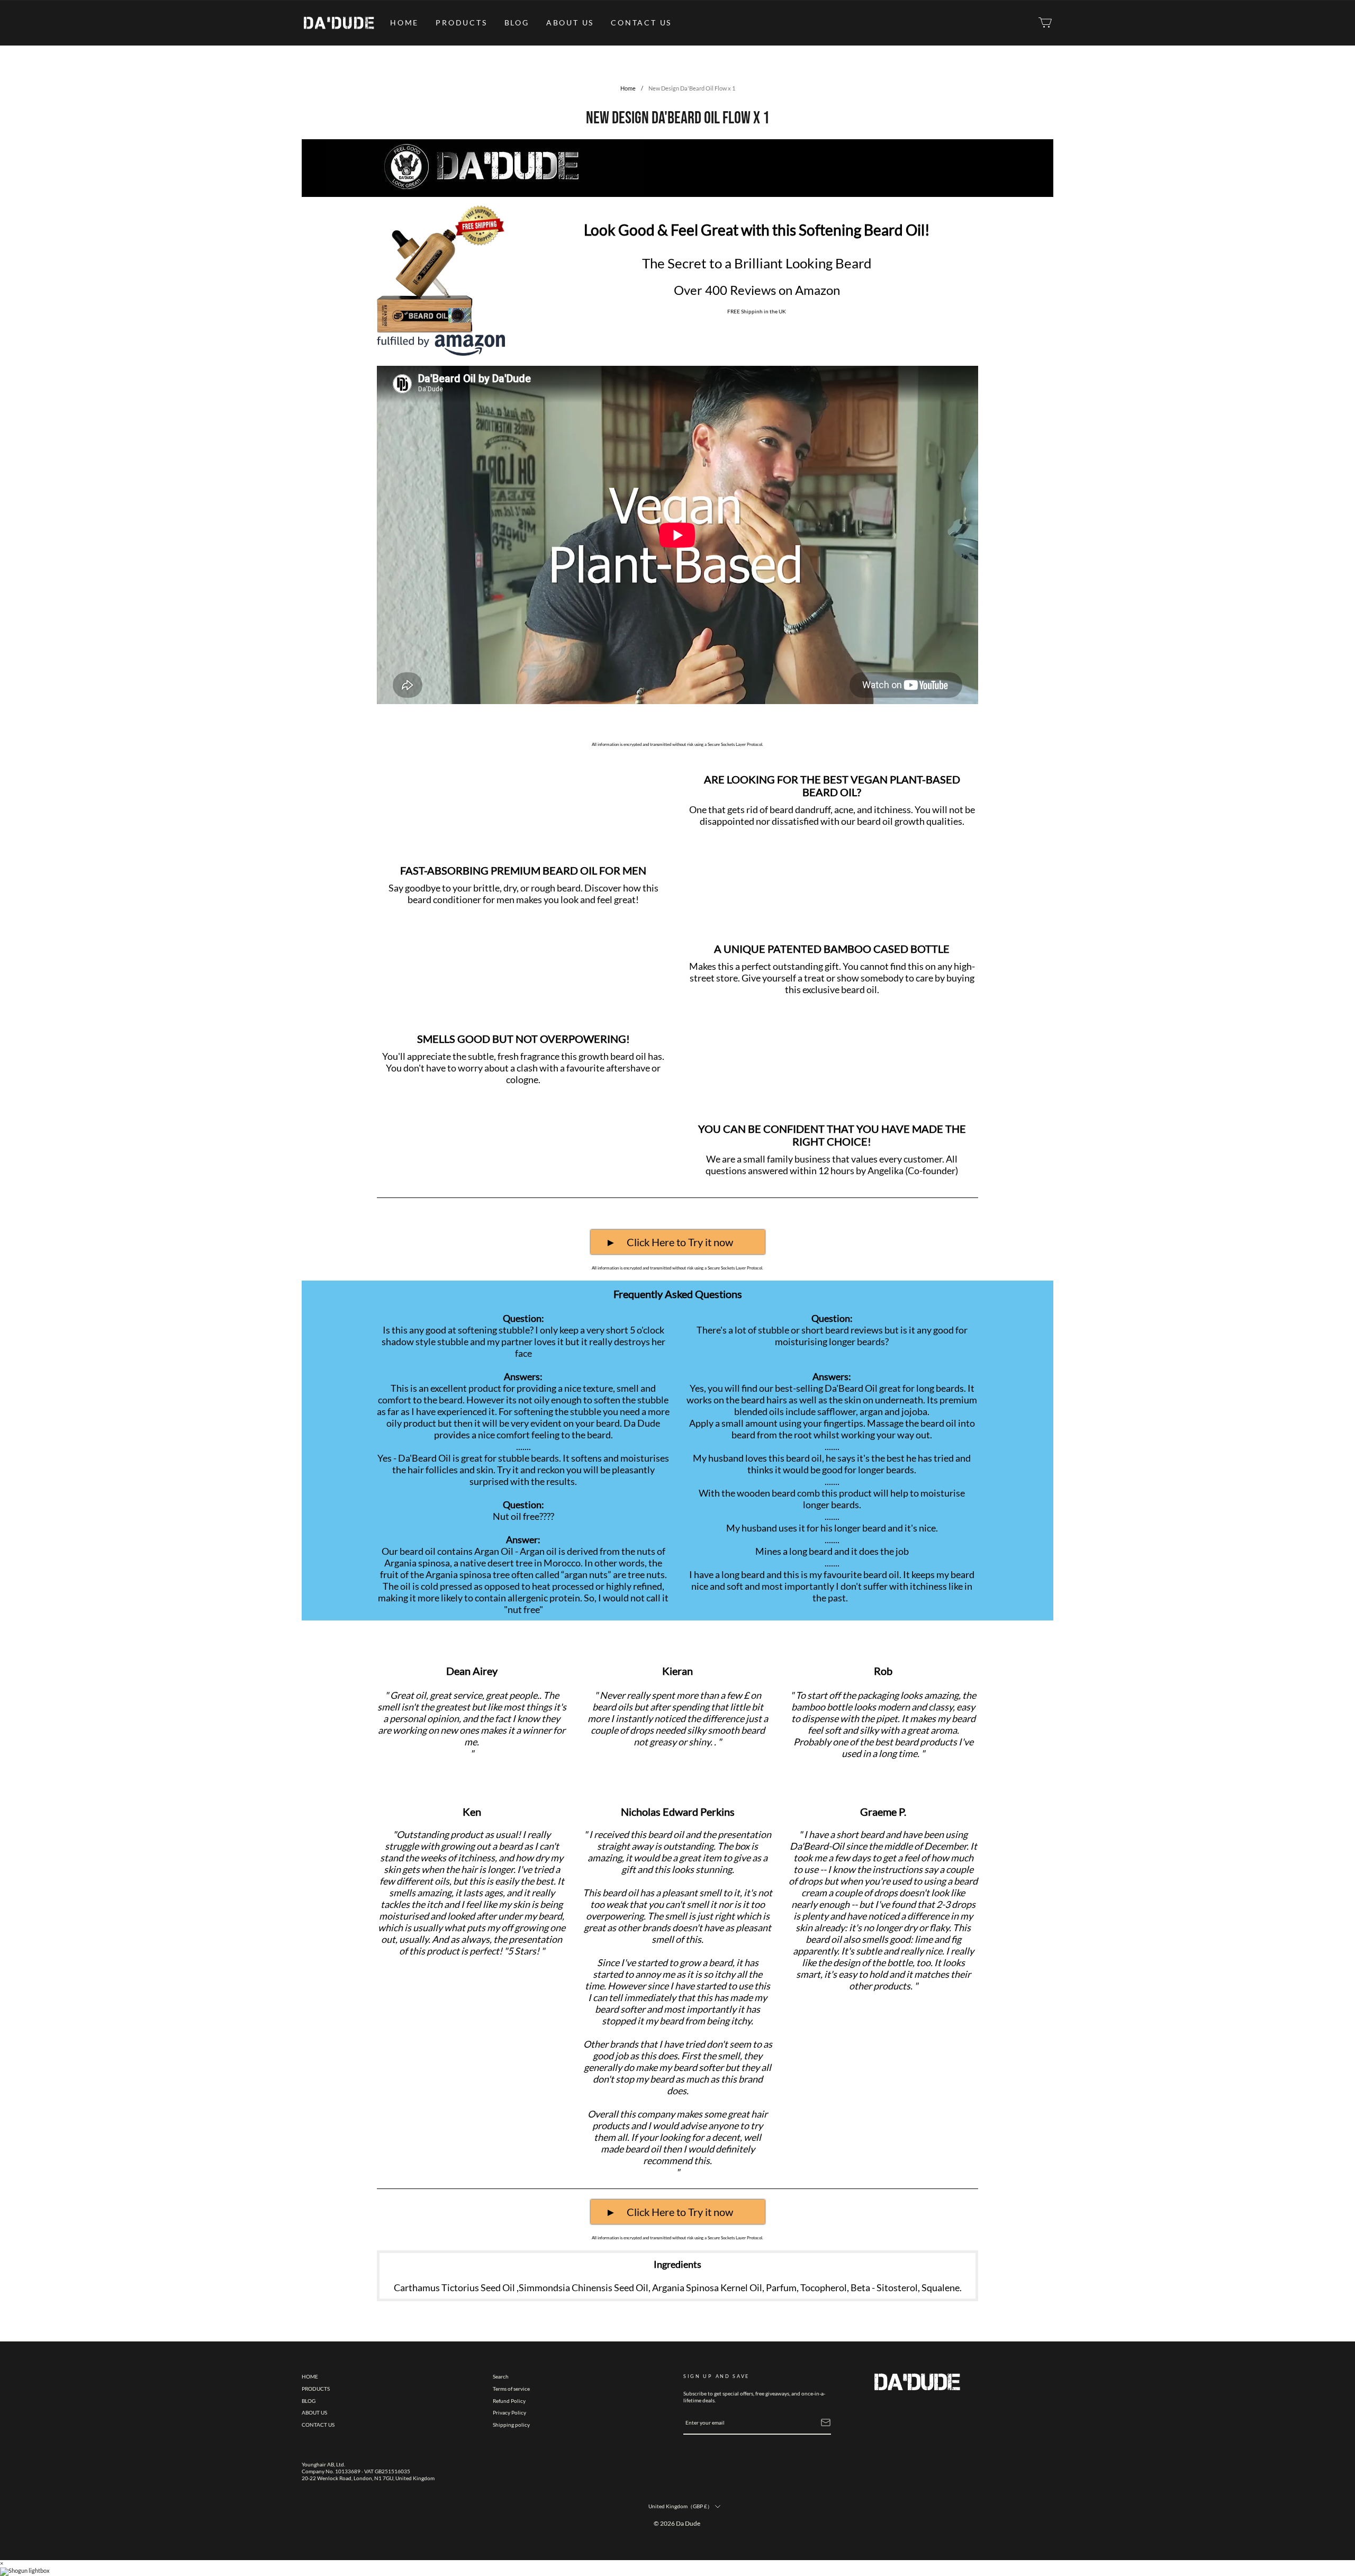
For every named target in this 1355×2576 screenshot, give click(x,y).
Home (628, 88)
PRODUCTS (461, 22)
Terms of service (511, 2389)
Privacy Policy (509, 2412)
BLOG (517, 22)
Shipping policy (511, 2425)
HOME (404, 22)
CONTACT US (641, 22)
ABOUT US (570, 22)
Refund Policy (509, 2401)
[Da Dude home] (339, 23)
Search (501, 2376)
